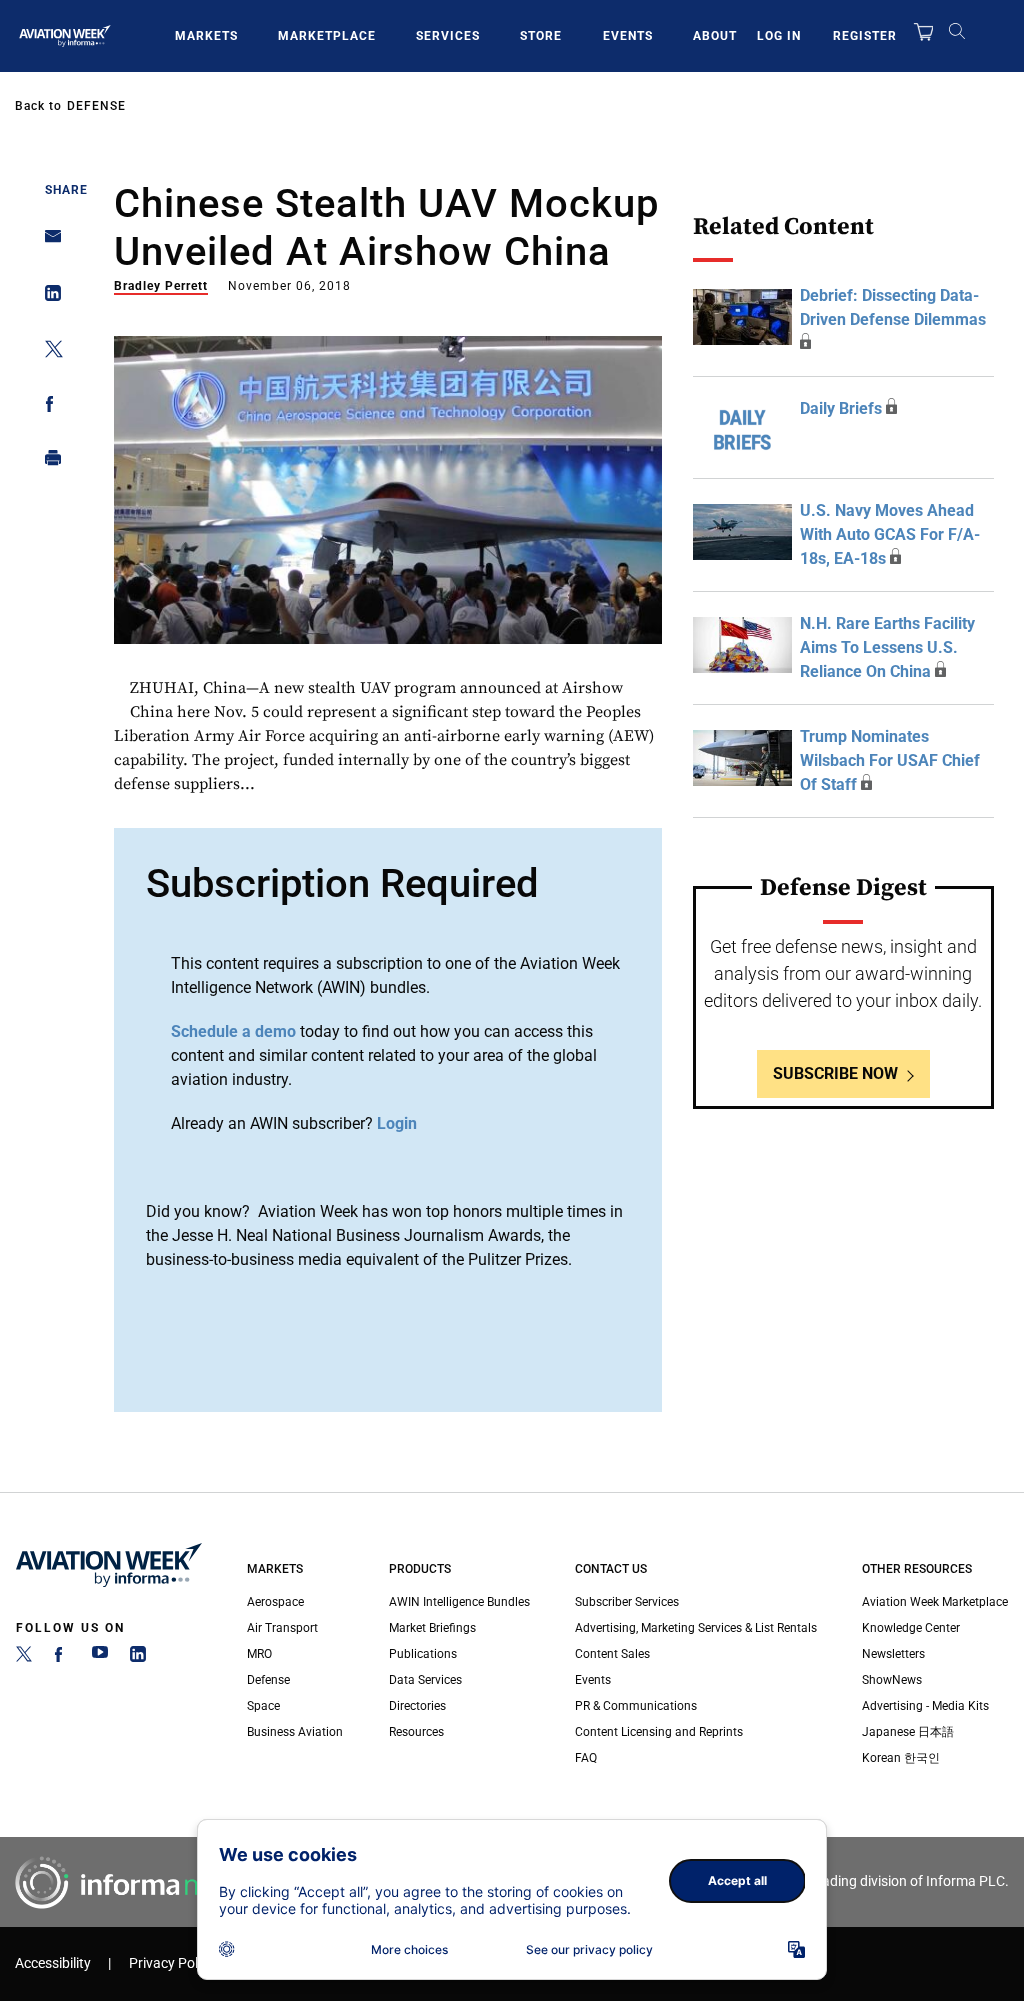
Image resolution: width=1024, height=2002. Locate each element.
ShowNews (892, 1680)
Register (865, 36)
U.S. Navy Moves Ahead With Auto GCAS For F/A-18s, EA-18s (890, 534)
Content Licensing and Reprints (659, 1732)
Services (448, 36)
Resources (416, 1732)
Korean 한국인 (901, 1758)
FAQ (586, 1758)
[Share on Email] (47, 242)
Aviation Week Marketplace (935, 1602)
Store (541, 36)
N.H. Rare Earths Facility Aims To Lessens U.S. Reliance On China (887, 647)
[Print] (47, 462)
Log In (779, 36)
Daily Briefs (841, 408)
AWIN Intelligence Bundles (459, 1602)
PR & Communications (636, 1706)
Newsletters (893, 1654)
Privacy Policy (172, 1963)
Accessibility (53, 1963)
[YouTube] (100, 1658)
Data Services (425, 1680)
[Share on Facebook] (47, 407)
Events (628, 36)
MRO (259, 1654)
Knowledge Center (911, 1628)
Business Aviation (295, 1732)
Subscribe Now (835, 1073)
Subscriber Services (627, 1602)
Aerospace (275, 1602)
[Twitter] (24, 1658)
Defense (96, 106)
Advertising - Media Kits (925, 1706)
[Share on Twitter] (47, 352)
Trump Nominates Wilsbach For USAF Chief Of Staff (890, 760)
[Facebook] (62, 1658)
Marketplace (327, 36)
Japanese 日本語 (908, 1732)
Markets (206, 36)
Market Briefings (432, 1628)
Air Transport (282, 1628)
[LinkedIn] (138, 1658)
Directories (417, 1706)
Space (263, 1706)
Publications (423, 1654)
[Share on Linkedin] (47, 297)
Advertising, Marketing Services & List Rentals (696, 1628)
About (715, 36)
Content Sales (612, 1654)
